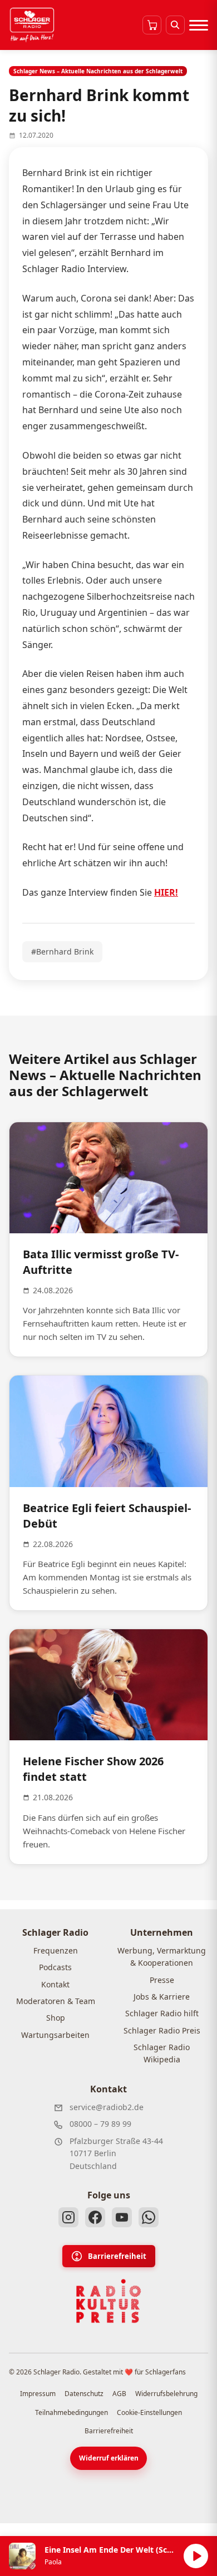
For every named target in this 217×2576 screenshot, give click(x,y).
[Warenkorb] (152, 25)
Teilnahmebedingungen (71, 2412)
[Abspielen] (196, 2556)
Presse (162, 1980)
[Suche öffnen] (175, 25)
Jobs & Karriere (162, 1997)
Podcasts (55, 1967)
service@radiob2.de (107, 2107)
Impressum (38, 2394)
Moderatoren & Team (56, 2001)
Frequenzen (56, 1950)
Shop (56, 2018)
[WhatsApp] (149, 2217)
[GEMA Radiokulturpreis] (108, 2301)
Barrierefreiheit (117, 2256)
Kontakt (55, 1984)
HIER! (166, 892)
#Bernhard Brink (62, 951)
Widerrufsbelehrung (166, 2394)
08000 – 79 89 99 (100, 2124)
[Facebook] (95, 2217)
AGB (119, 2394)
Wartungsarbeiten (55, 2035)
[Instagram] (68, 2217)
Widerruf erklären (109, 2458)
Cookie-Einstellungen (149, 2412)
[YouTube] (122, 2217)
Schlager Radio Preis (162, 2030)
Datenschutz (84, 2394)
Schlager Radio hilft (162, 2013)
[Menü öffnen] (199, 25)
